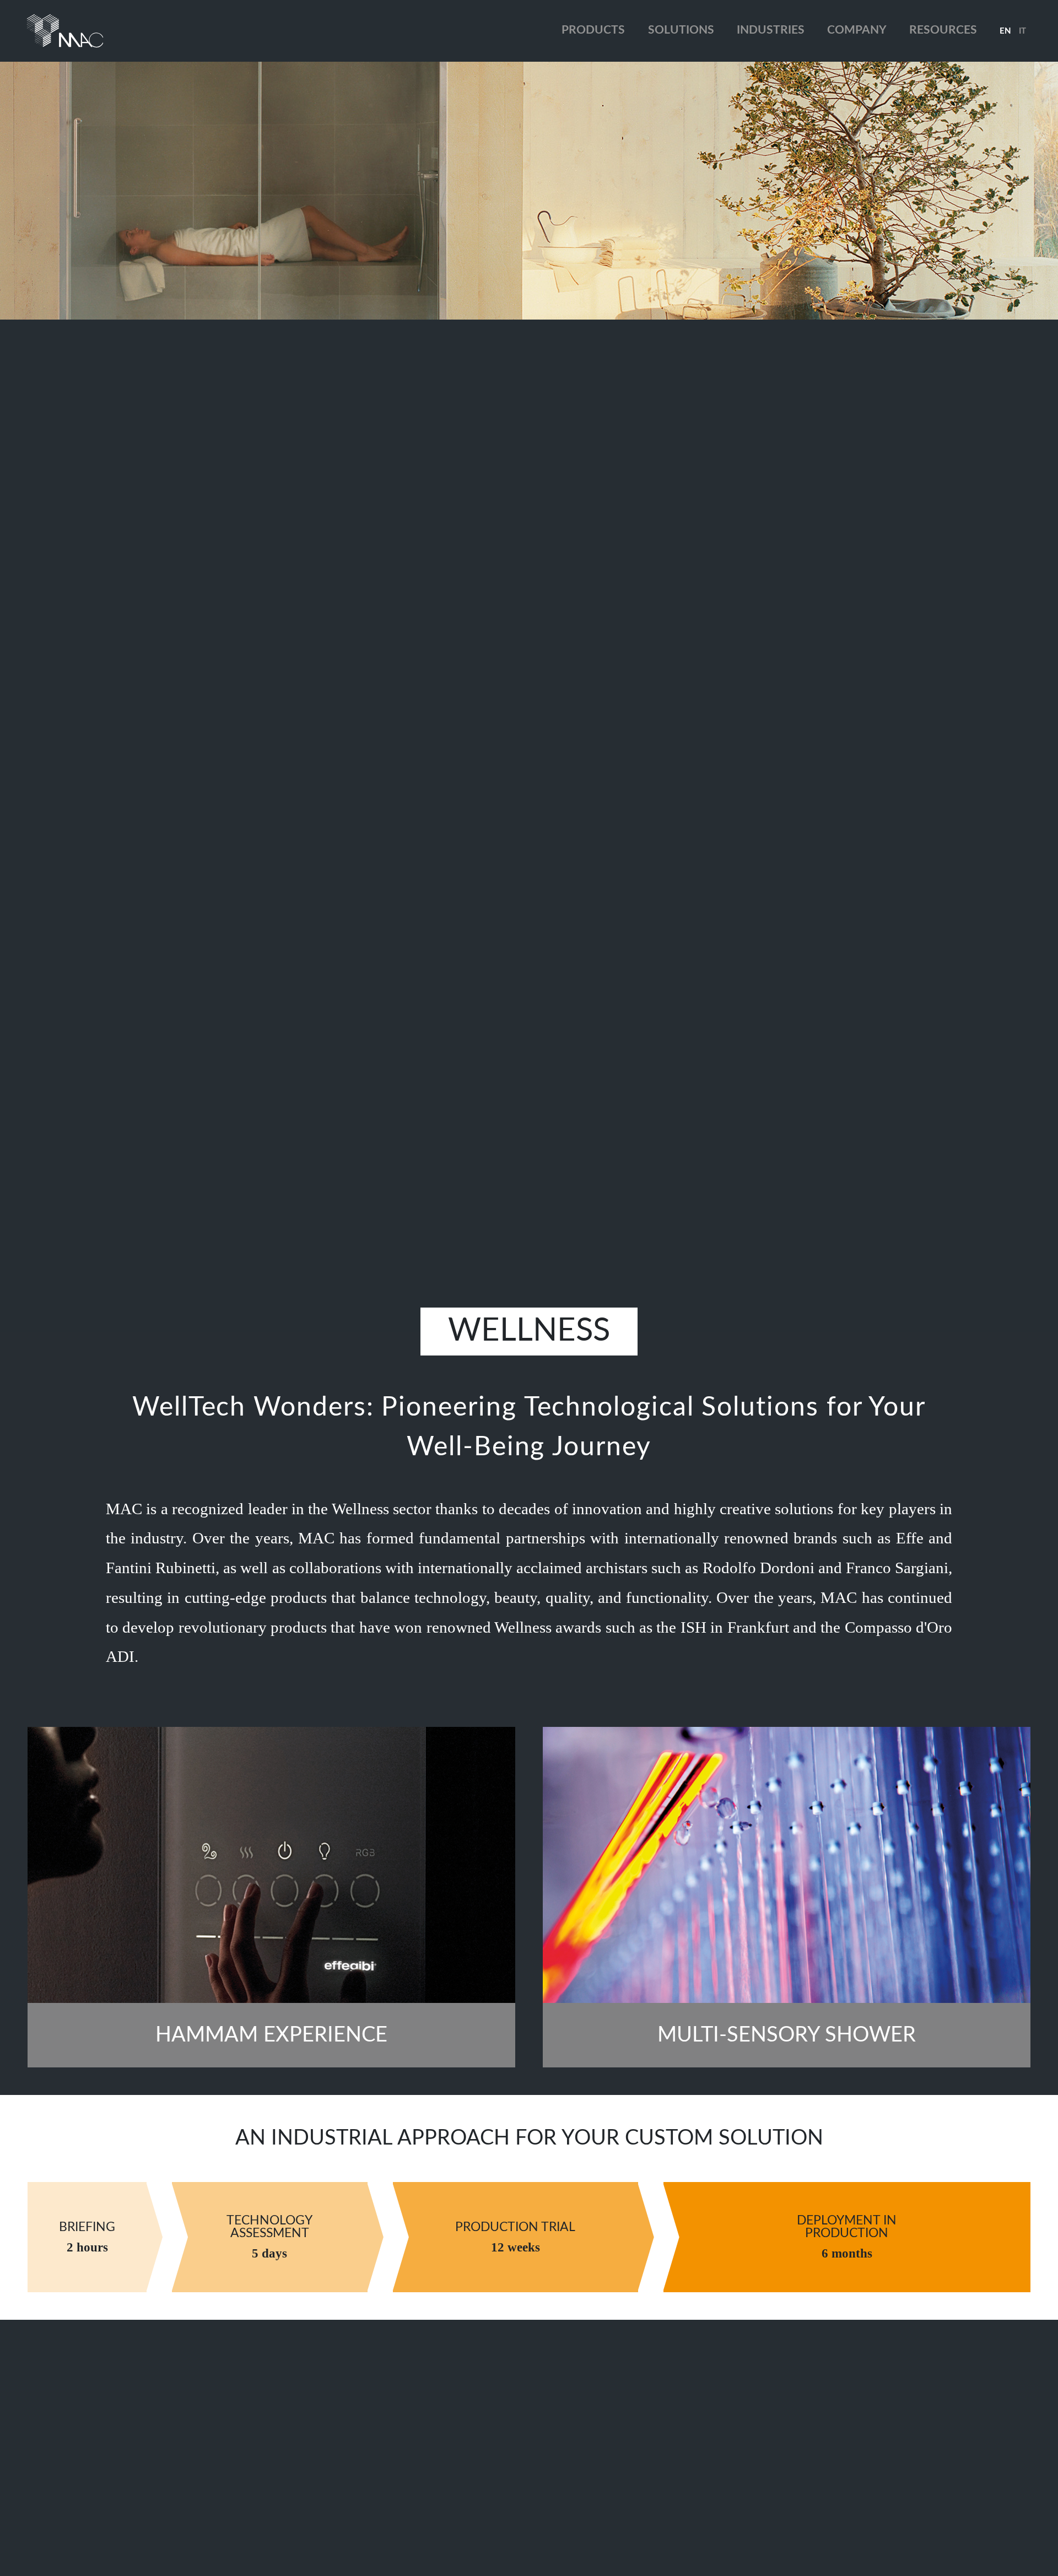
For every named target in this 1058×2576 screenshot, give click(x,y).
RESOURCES (943, 30)
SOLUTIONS (681, 30)
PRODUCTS (593, 30)
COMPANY (857, 30)
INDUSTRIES (771, 30)
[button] (1005, 31)
